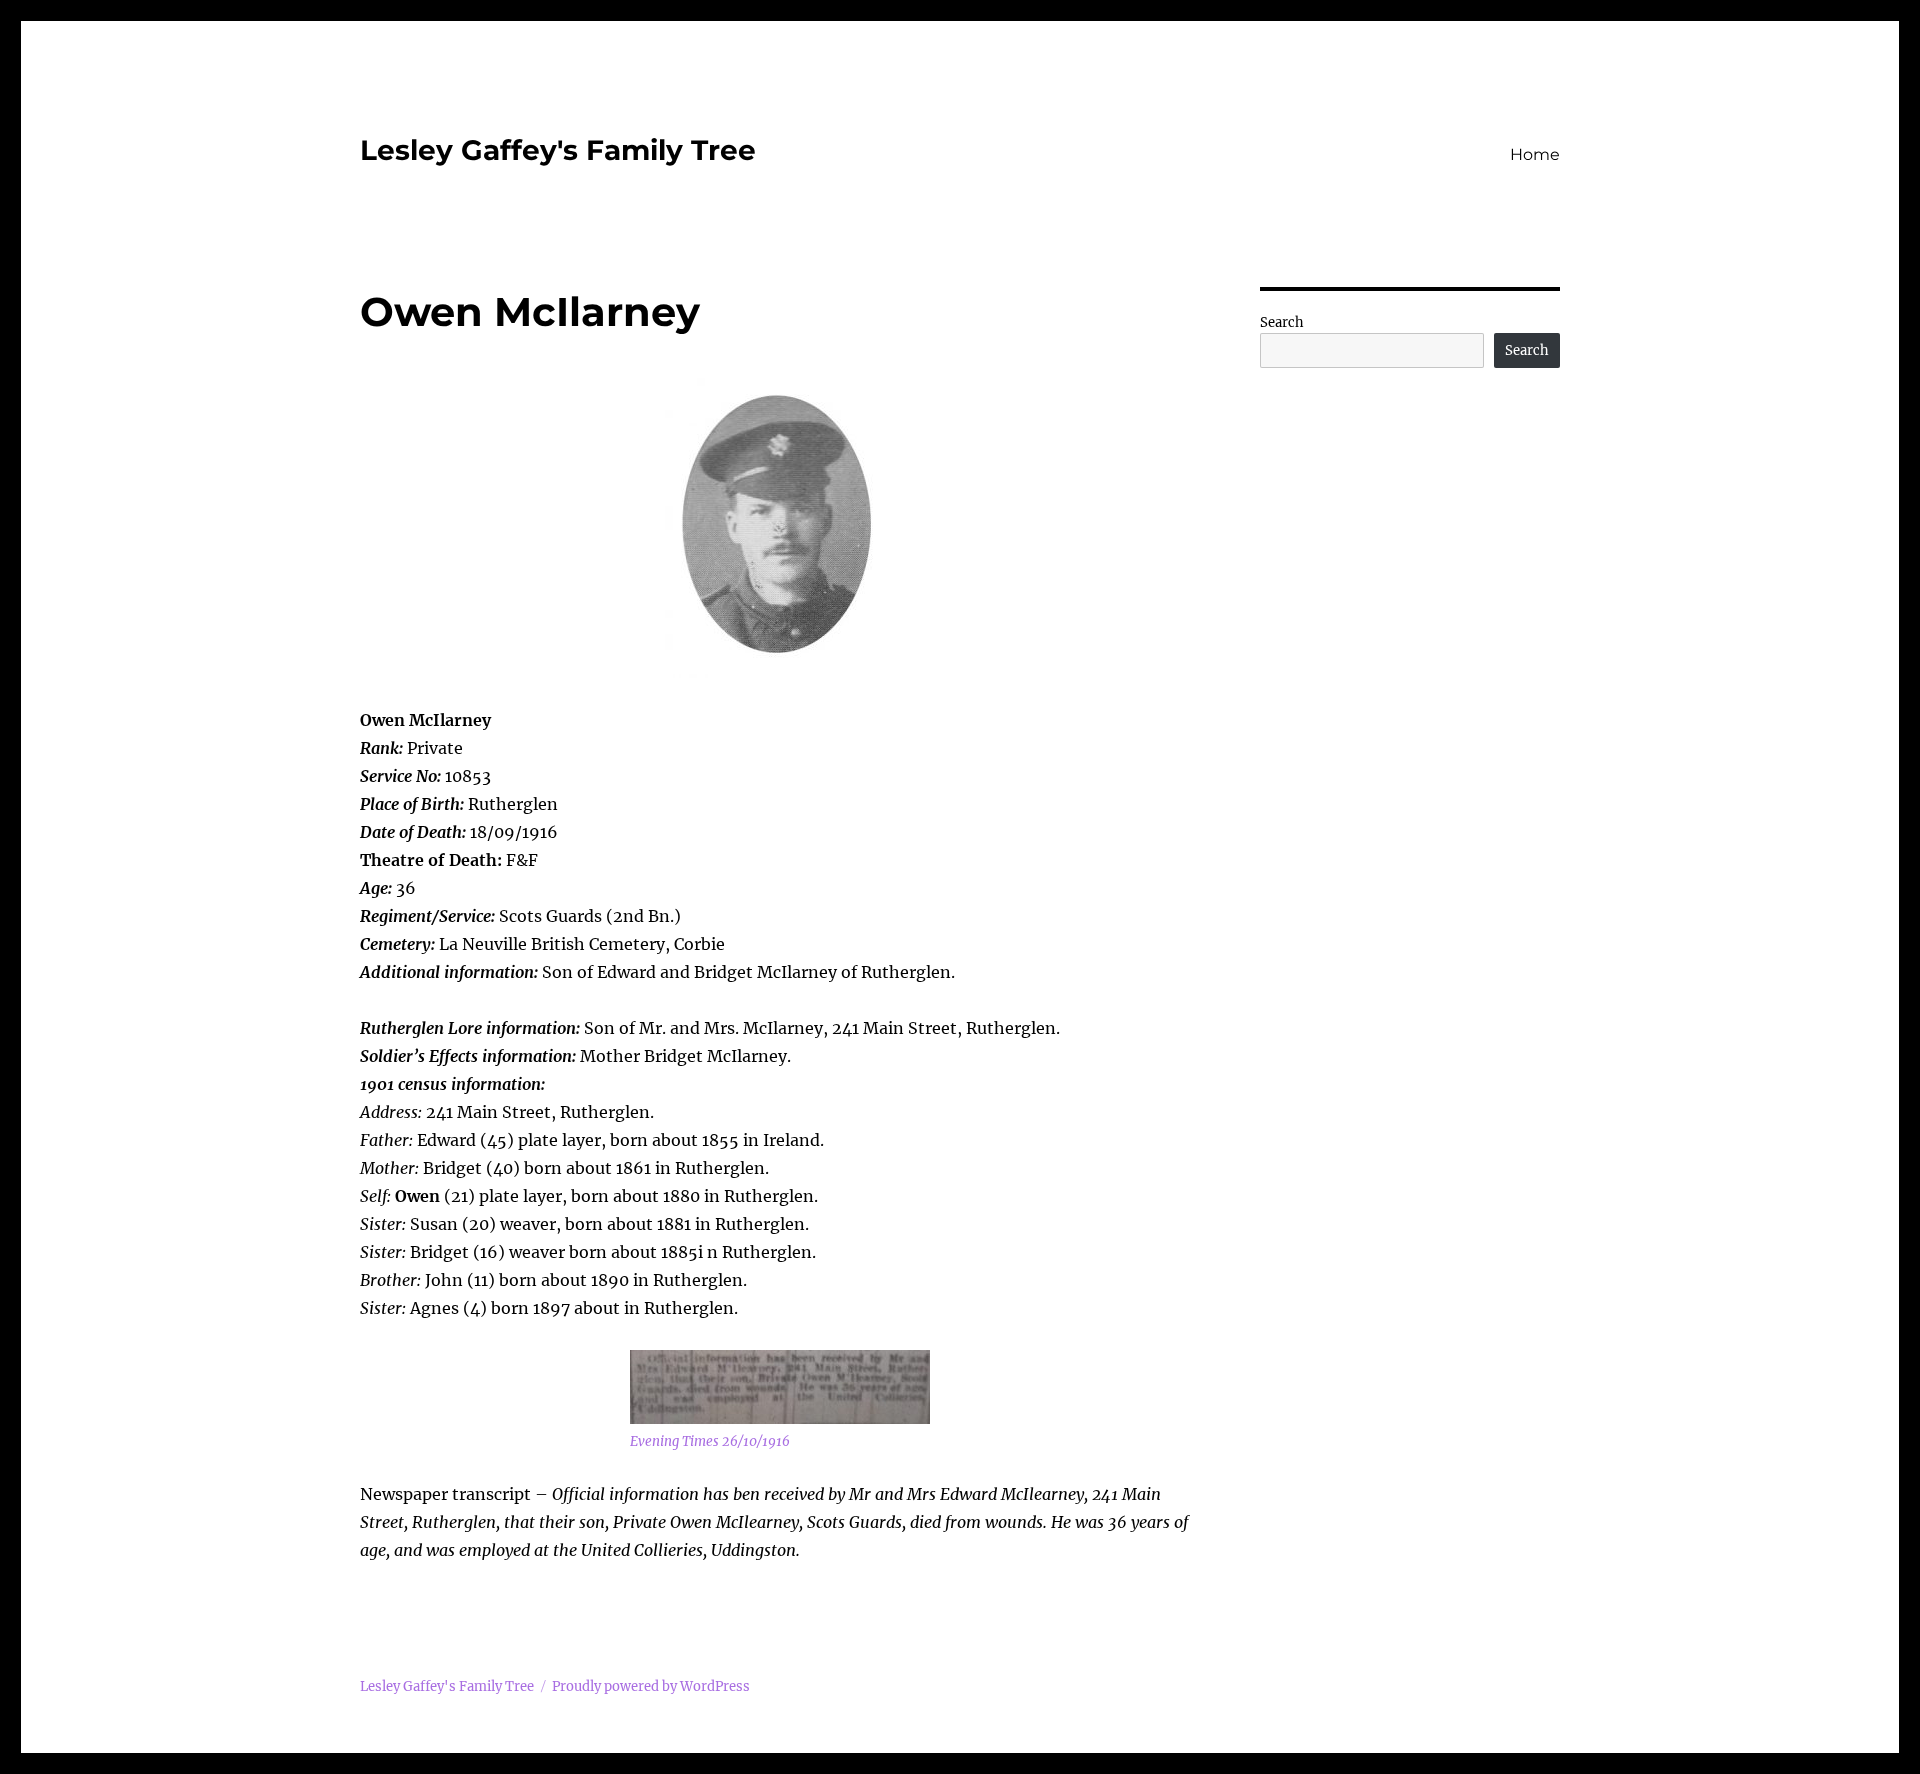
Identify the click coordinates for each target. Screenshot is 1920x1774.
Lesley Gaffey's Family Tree (558, 150)
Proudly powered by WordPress (651, 1686)
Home (1535, 154)
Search (1282, 322)
